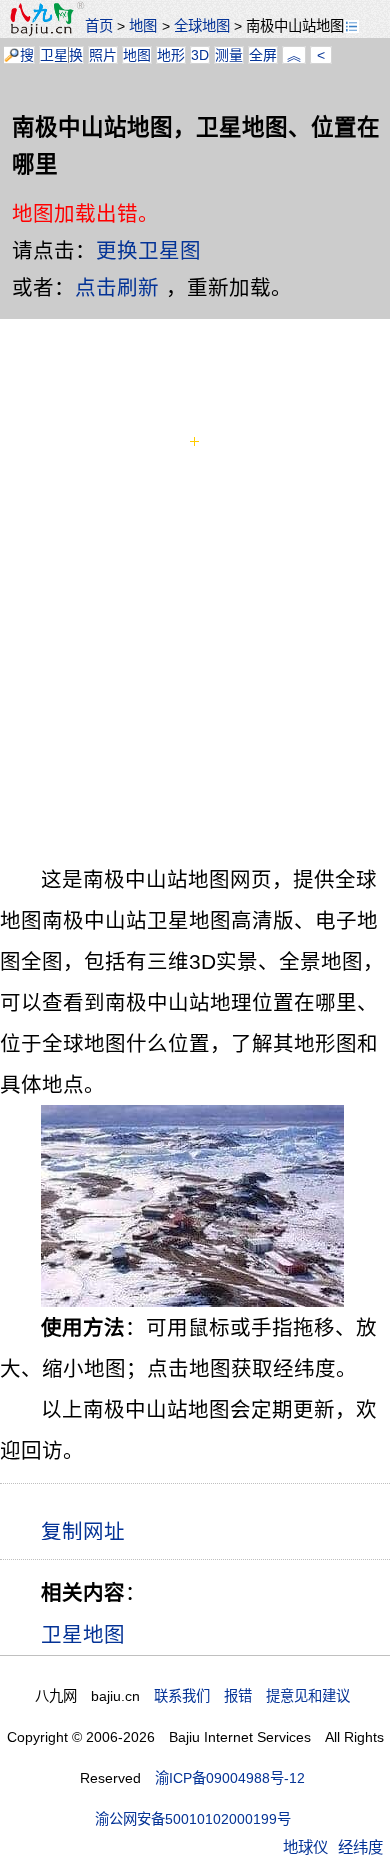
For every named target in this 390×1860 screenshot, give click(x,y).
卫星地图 (83, 1634)
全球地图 (202, 26)
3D (200, 55)
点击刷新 (117, 287)
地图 (143, 26)
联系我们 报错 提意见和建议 (252, 1696)
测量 (229, 55)
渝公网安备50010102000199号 (193, 1819)
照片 (103, 55)
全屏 (263, 55)
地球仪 (305, 1847)
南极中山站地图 (295, 26)
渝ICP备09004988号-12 (230, 1778)
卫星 (54, 55)
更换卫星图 (148, 250)
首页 (99, 26)
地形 (171, 55)
